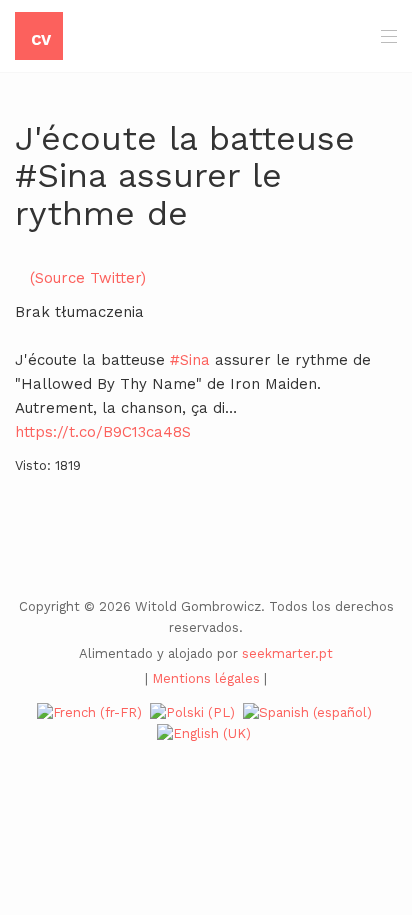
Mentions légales (206, 678)
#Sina (190, 360)
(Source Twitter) (88, 278)
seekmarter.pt (287, 653)
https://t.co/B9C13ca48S (103, 432)
